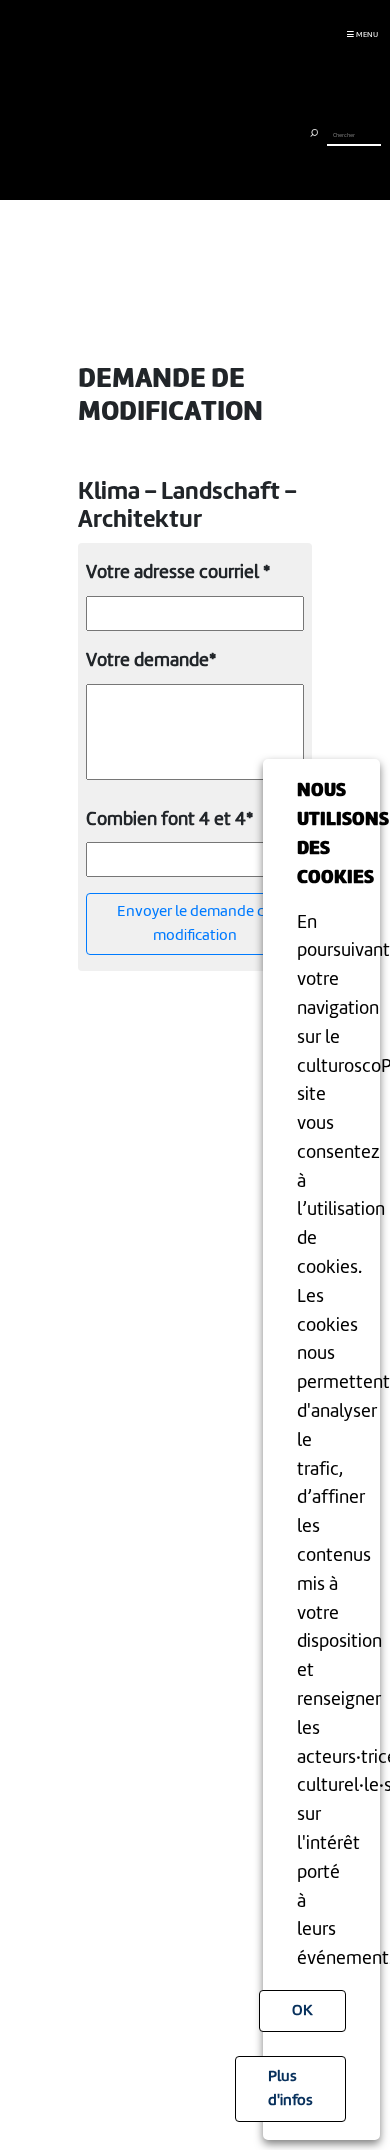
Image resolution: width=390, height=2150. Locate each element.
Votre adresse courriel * (178, 573)
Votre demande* (151, 661)
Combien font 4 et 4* (169, 820)
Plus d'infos (290, 2089)
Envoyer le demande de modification (195, 924)
